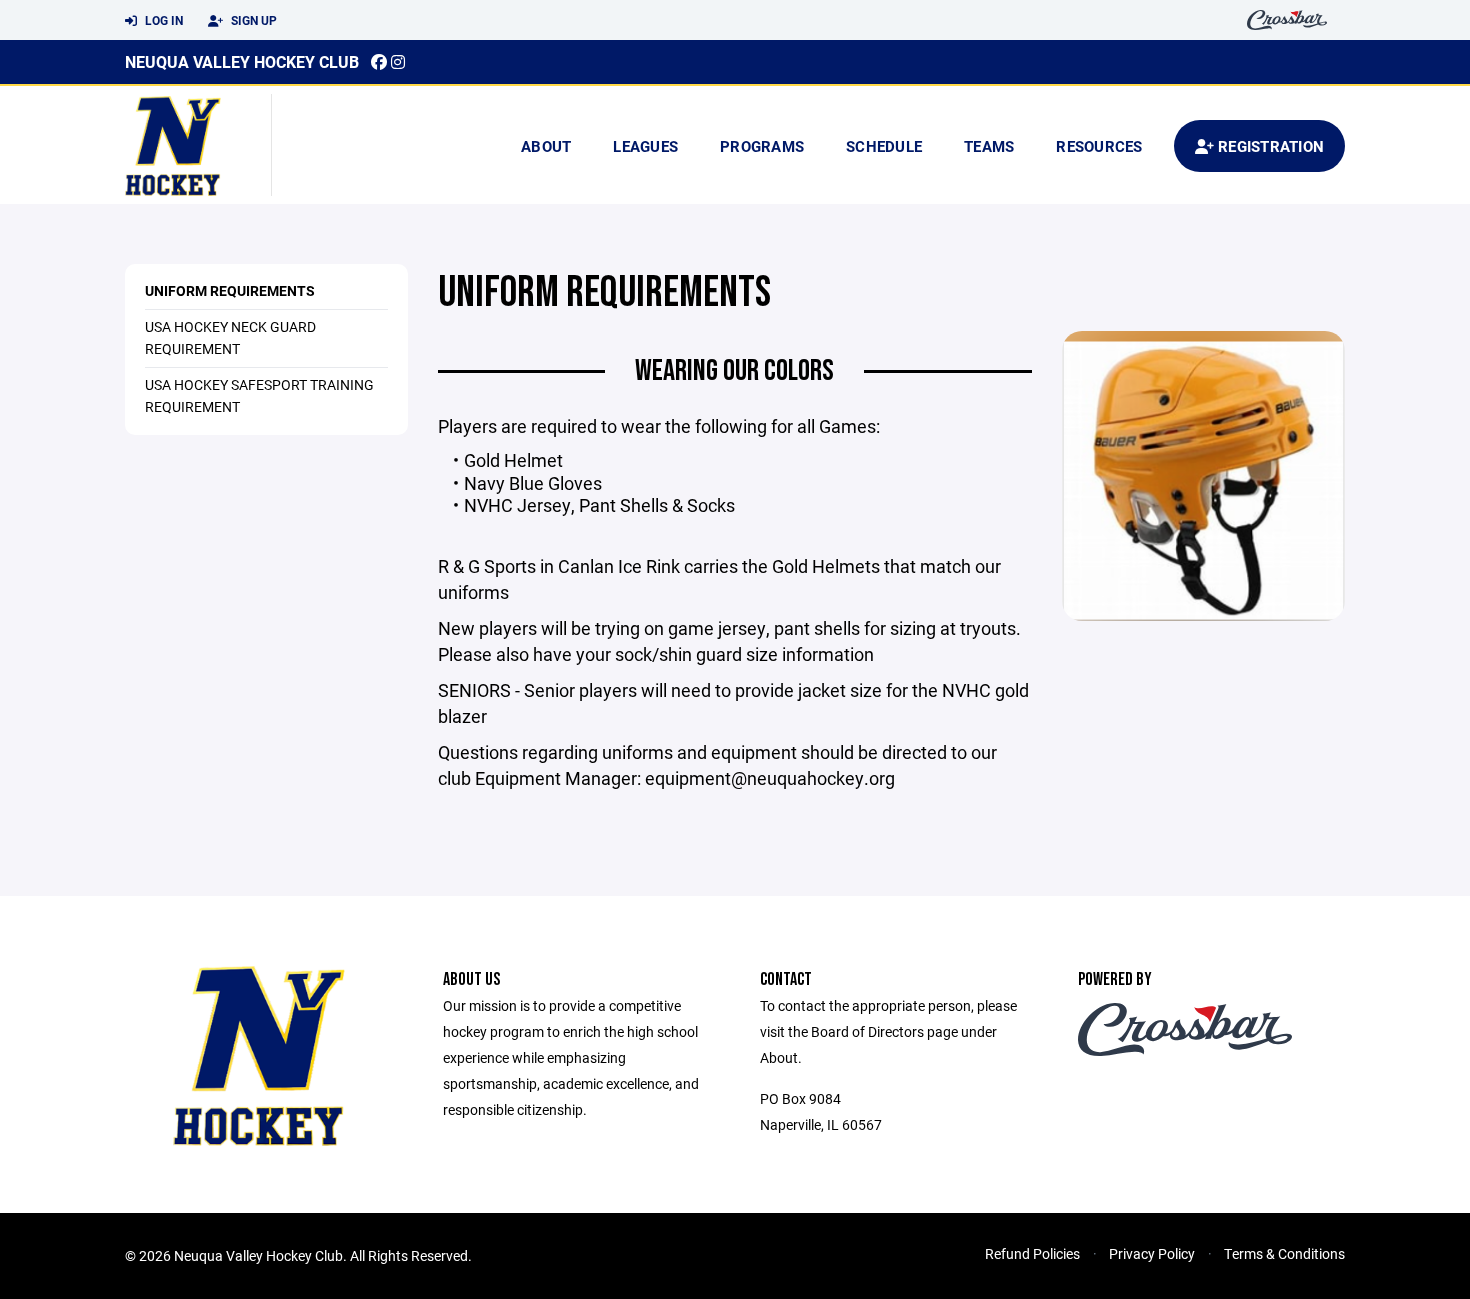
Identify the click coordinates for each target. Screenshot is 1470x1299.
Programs (762, 146)
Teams (989, 146)
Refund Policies (1032, 1253)
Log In (162, 20)
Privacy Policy (1152, 1253)
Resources (1099, 146)
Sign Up (252, 20)
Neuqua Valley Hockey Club (242, 61)
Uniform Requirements (230, 290)
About (546, 146)
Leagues (645, 146)
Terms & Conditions (1284, 1253)
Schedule (884, 146)
